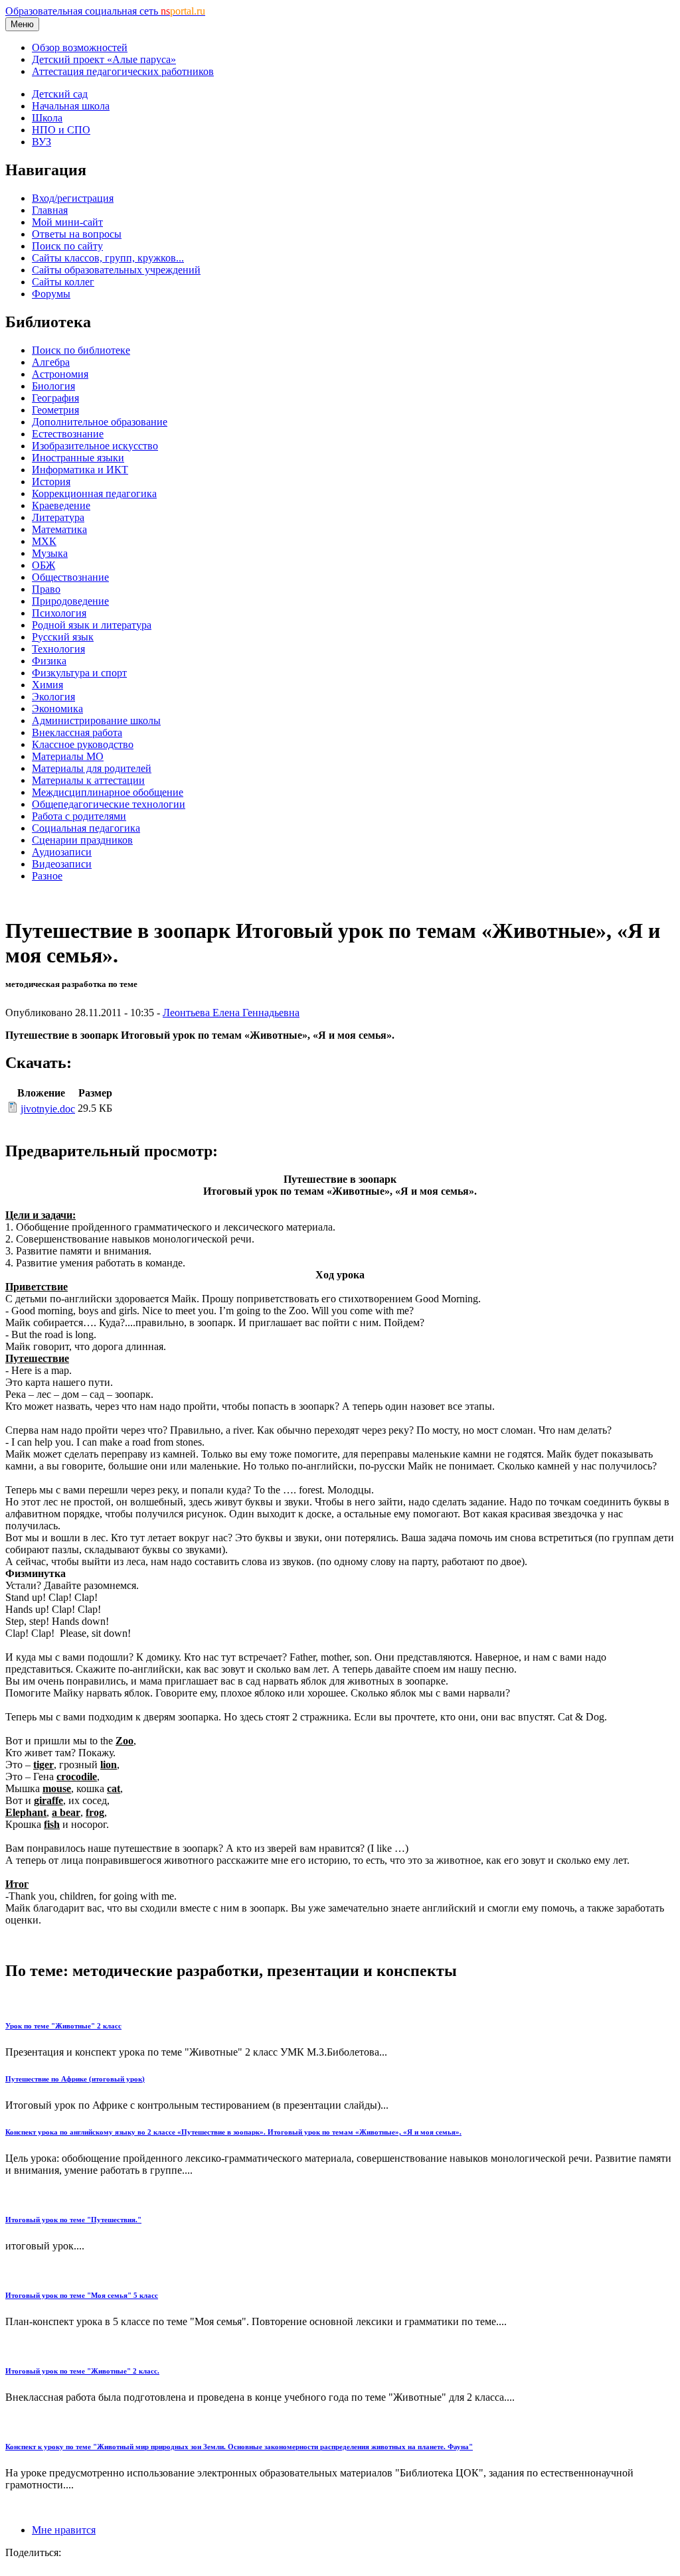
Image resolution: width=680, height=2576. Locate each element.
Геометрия (55, 410)
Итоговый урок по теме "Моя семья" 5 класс (82, 2295)
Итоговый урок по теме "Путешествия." (73, 2220)
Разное (47, 876)
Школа (47, 118)
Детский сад (60, 94)
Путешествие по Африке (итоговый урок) (75, 2079)
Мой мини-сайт (67, 222)
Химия (47, 685)
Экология (53, 697)
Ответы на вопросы (77, 234)
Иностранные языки (78, 458)
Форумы (51, 294)
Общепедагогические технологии (109, 804)
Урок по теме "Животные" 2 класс (63, 2026)
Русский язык (63, 637)
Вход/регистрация (73, 198)
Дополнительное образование (100, 422)
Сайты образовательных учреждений (116, 270)
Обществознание (70, 577)
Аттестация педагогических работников (123, 71)
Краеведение (61, 505)
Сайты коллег (63, 282)
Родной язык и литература (92, 625)
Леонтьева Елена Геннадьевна (231, 1013)
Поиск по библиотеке (81, 350)
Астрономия (60, 374)
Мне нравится (64, 2530)
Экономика (57, 709)
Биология (53, 386)
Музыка (50, 553)
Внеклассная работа (77, 732)
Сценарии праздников (82, 840)
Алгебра (51, 362)
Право (46, 589)
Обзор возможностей (80, 47)
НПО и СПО (61, 130)
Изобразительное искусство (95, 446)
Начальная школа (71, 106)
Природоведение (70, 601)
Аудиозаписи (62, 852)
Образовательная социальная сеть (105, 11)
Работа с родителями (79, 816)
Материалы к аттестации (88, 780)
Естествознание (68, 434)
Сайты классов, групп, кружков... (108, 258)
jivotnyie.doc (48, 1109)
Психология (59, 613)
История (51, 482)
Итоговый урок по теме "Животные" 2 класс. (82, 2371)
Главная (50, 210)
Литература (58, 517)
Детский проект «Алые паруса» (104, 59)
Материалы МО (68, 756)
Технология (58, 649)
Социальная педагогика (86, 828)
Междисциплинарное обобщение (108, 792)
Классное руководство (83, 744)
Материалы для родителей (92, 768)
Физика (49, 661)
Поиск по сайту (67, 246)
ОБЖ (43, 565)
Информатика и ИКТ (80, 470)
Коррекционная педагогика (94, 493)
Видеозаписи (62, 864)
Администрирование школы (96, 720)
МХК (44, 541)
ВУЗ (42, 142)
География (55, 398)
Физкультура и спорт (79, 673)
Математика (59, 529)
